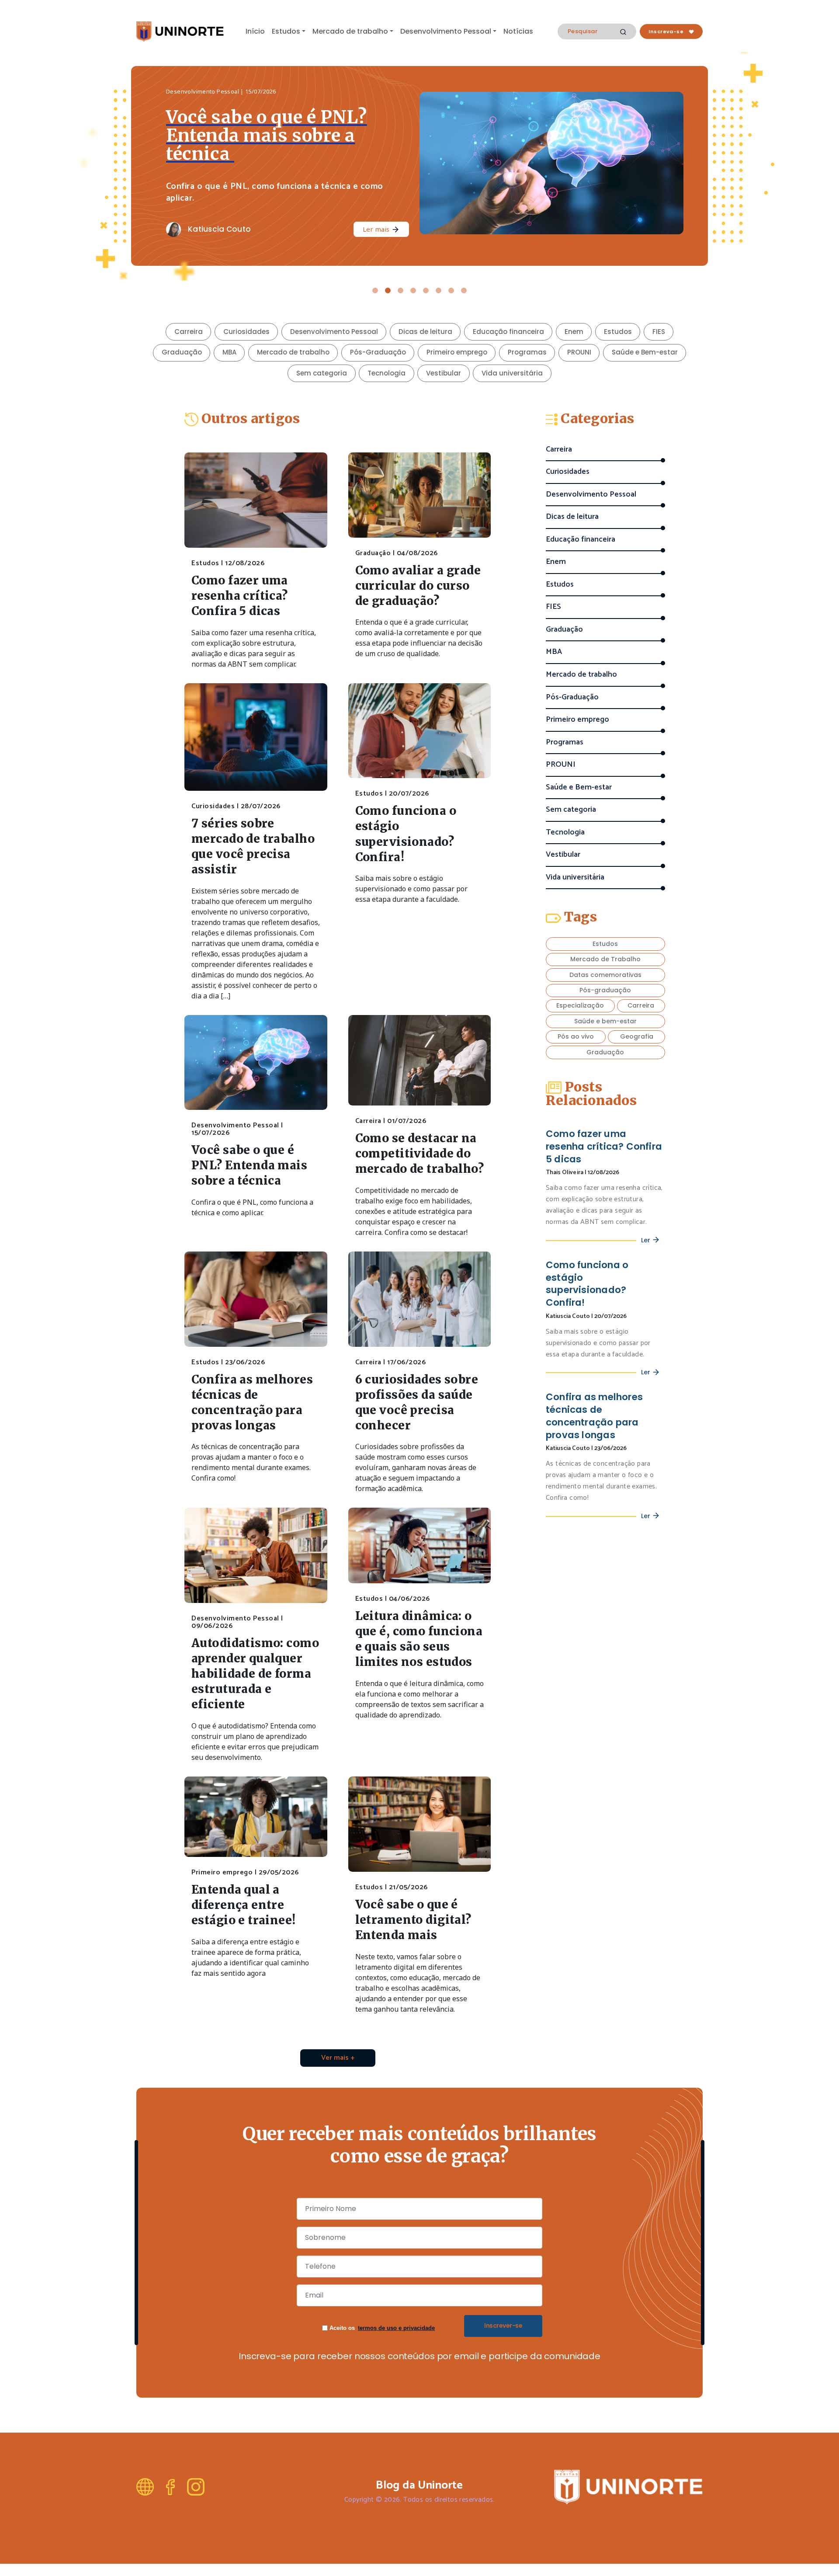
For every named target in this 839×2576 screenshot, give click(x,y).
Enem (574, 332)
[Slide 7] (451, 290)
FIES (659, 332)
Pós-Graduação (378, 352)
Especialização (580, 1005)
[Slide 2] (388, 290)
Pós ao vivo (576, 1036)
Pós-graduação (605, 990)
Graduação (182, 352)
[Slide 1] (375, 290)
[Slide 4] (413, 290)
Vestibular (444, 373)
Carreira (189, 332)
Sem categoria (322, 373)
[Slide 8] (464, 290)
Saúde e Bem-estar (645, 352)
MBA (229, 352)
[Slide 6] (439, 290)
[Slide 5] (426, 290)
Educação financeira (508, 332)
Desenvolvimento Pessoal (446, 31)
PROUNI (579, 352)
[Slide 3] (400, 290)
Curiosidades (246, 332)
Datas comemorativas (605, 975)
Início (255, 31)
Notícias (518, 31)
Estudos (286, 31)
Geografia (637, 1036)
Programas (527, 352)
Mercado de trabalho (350, 31)
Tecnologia (387, 373)
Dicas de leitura (425, 332)
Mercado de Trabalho (605, 959)
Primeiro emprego (457, 352)
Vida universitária (512, 373)
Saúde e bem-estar (605, 1021)
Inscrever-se (503, 2326)
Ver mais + (338, 2058)
